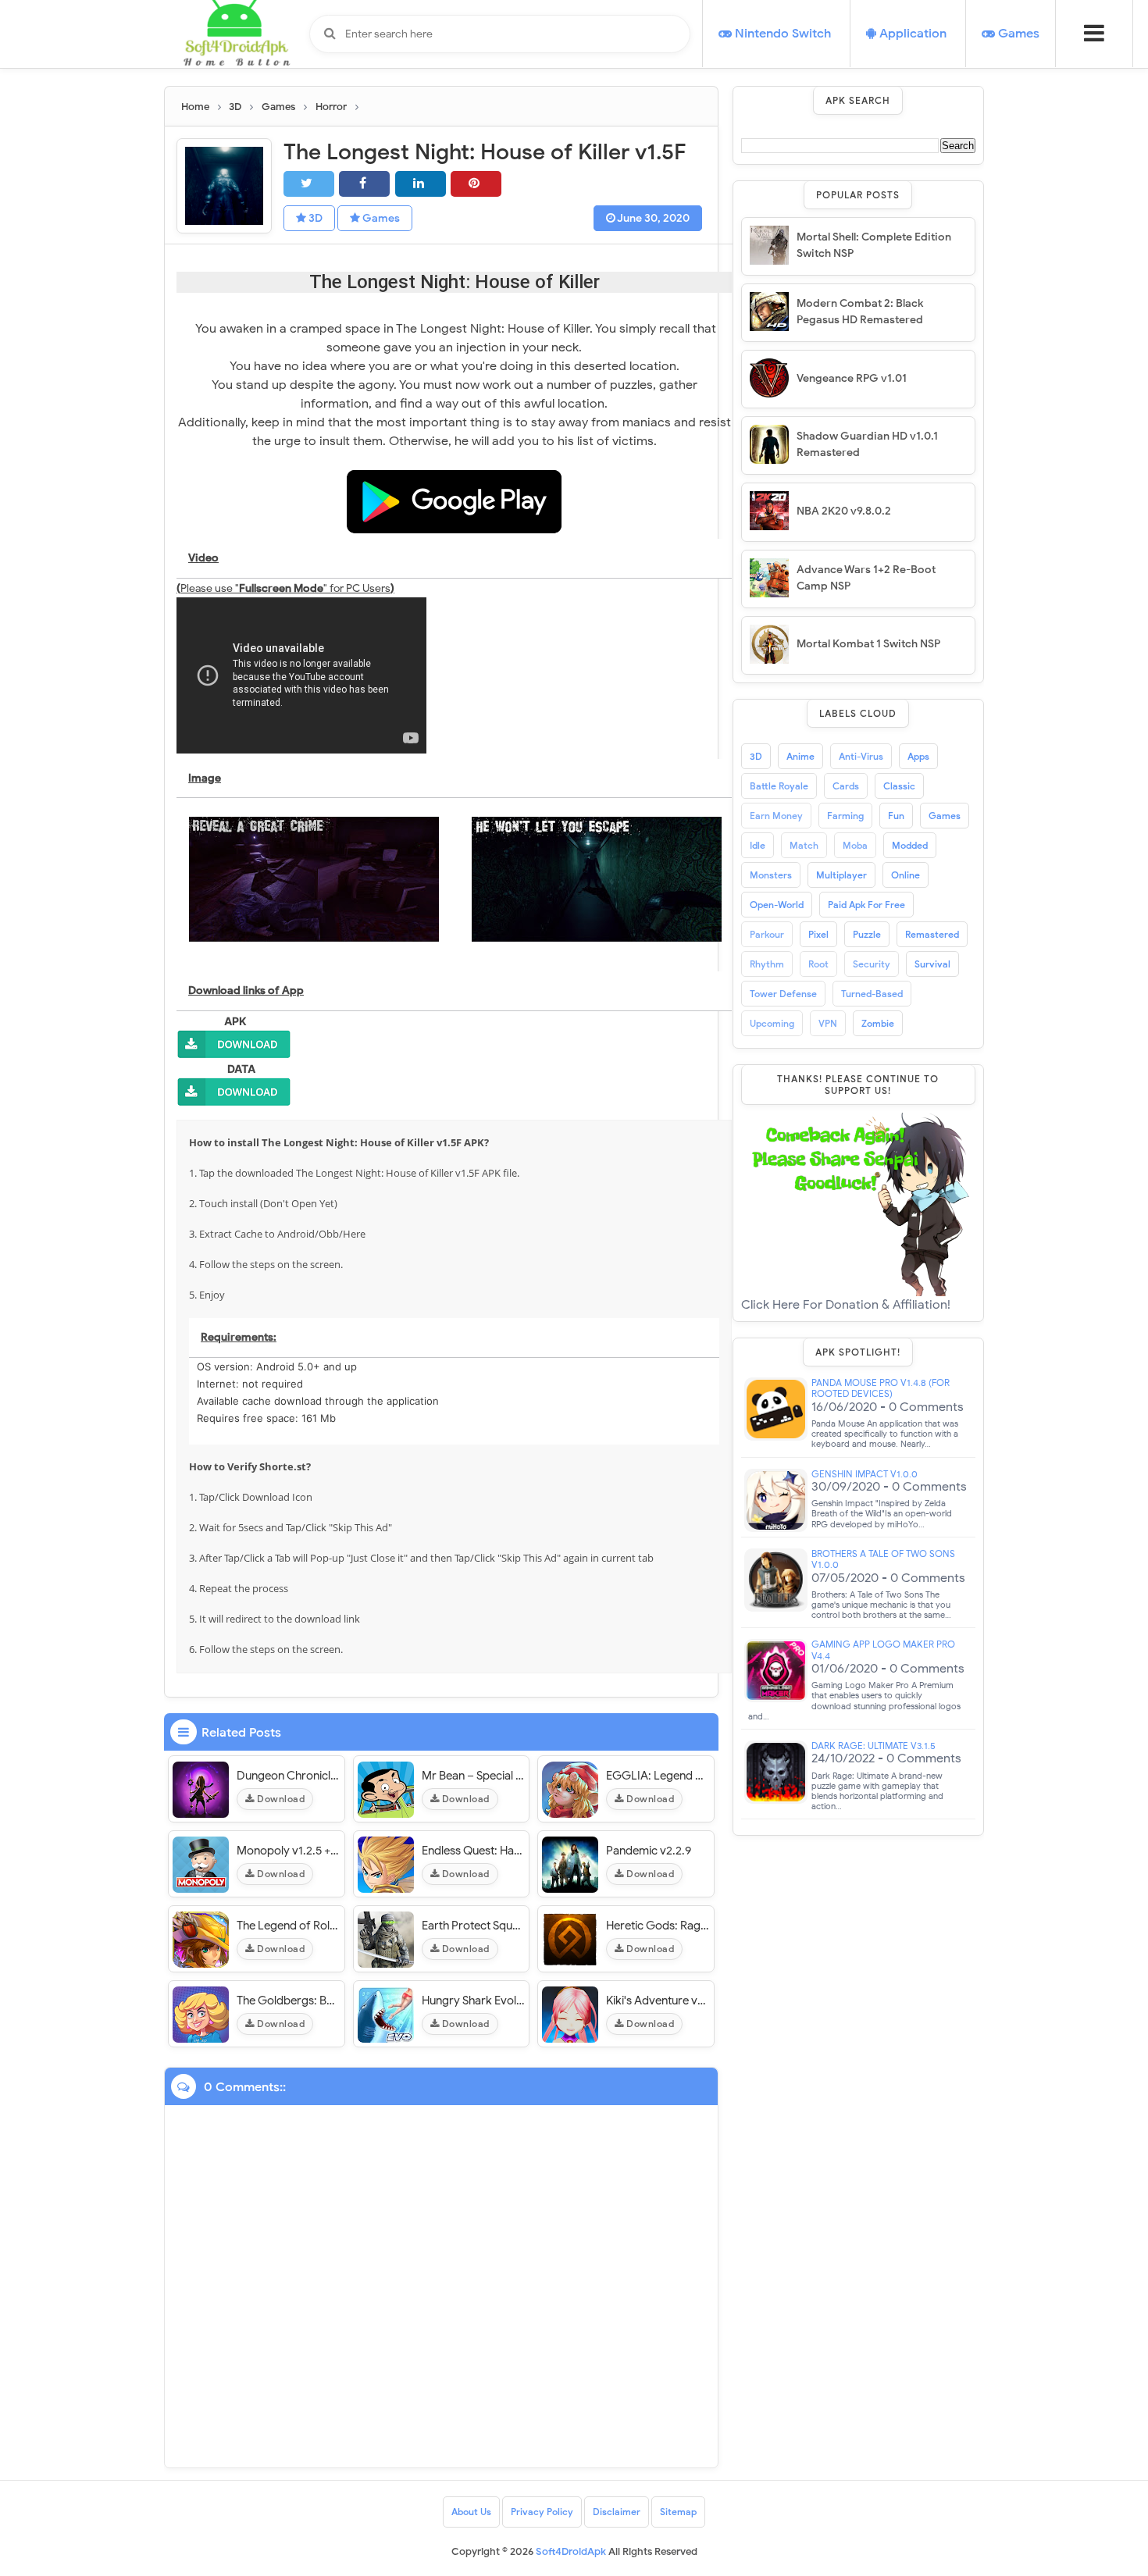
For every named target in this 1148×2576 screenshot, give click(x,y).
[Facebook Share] (364, 184)
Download (280, 1799)
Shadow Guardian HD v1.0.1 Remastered (867, 444)
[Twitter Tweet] (309, 184)
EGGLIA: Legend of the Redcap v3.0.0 (658, 1776)
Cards (846, 786)
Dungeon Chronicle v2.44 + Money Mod (289, 1776)
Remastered (932, 934)
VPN (828, 1023)
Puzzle (867, 934)
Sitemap (678, 2512)
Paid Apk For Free (866, 905)
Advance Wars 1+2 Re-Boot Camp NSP (866, 578)
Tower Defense (783, 994)
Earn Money (776, 816)
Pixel (818, 934)
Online (906, 875)
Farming (845, 816)
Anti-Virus (861, 756)
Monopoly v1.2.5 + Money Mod (289, 1851)
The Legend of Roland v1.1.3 (289, 1926)
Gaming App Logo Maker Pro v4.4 (883, 1650)
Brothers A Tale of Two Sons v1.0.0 (883, 1559)
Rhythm (767, 964)
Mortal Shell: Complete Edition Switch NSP (874, 245)
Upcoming (772, 1023)
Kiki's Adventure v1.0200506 (658, 2001)
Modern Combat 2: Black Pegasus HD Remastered (860, 312)
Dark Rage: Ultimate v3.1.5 (873, 1746)
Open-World (777, 905)
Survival (932, 964)
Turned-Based (872, 994)
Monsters (771, 875)
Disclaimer (617, 2512)
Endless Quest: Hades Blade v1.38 (474, 1851)
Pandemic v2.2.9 (649, 1851)
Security (872, 964)
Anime (800, 756)
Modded (910, 845)
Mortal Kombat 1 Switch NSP (868, 644)
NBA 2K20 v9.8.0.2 (844, 511)
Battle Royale (779, 786)
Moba (855, 845)
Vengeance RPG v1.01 (852, 378)
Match (804, 845)
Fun (896, 816)
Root (818, 964)
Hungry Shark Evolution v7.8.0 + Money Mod (474, 2001)
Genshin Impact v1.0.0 (865, 1474)
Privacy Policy (542, 2512)
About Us (471, 2512)
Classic (899, 786)
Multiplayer (841, 875)
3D (314, 218)
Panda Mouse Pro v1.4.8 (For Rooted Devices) (881, 1388)
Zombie (878, 1023)
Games (380, 218)
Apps (918, 756)
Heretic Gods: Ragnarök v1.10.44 (658, 1926)
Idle (758, 845)
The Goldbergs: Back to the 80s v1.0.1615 (289, 2001)
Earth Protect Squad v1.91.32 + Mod (474, 1926)
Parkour (767, 934)
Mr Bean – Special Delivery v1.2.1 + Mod (474, 1776)
